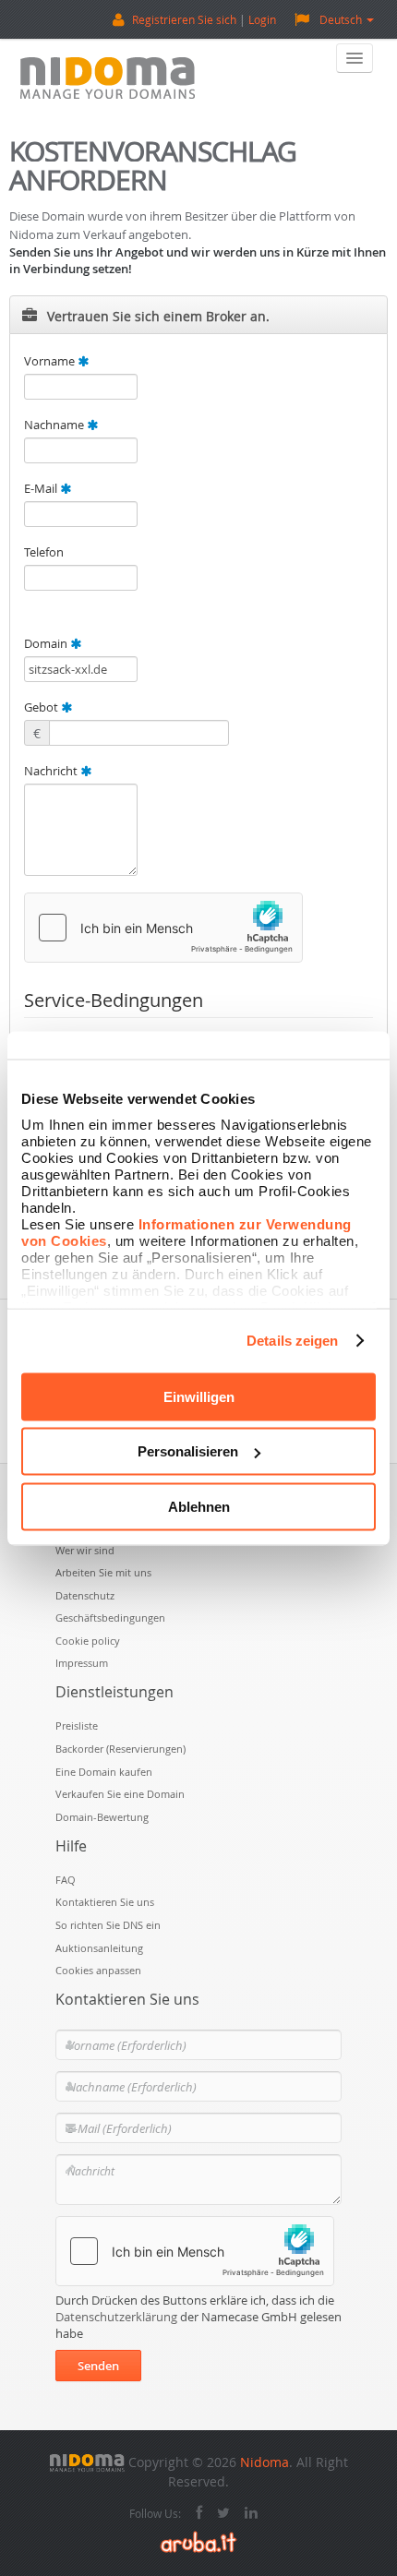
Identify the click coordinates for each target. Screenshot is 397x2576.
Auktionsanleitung (99, 1948)
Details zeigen (292, 1341)
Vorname (51, 361)
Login (262, 19)
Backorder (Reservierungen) (120, 1749)
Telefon (44, 552)
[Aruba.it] (198, 2540)
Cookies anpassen (98, 1970)
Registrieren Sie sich (184, 19)
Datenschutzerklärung (116, 2317)
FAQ (66, 1880)
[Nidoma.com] (87, 2462)
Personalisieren (188, 1451)
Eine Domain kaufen (104, 1772)
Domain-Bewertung (102, 1817)
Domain (47, 643)
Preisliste (77, 1725)
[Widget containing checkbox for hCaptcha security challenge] (163, 928)
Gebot (42, 707)
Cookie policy (88, 1641)
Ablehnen (199, 1506)
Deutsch (341, 19)
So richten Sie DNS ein (108, 1925)
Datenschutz (85, 1595)
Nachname (55, 425)
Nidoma (265, 2462)
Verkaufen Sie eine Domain (120, 1794)
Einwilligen (199, 1396)
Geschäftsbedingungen (110, 1617)
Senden (98, 2366)
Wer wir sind (85, 1550)
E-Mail (42, 488)
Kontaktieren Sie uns (105, 1902)
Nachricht (52, 771)
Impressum (82, 1663)
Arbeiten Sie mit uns (103, 1572)
